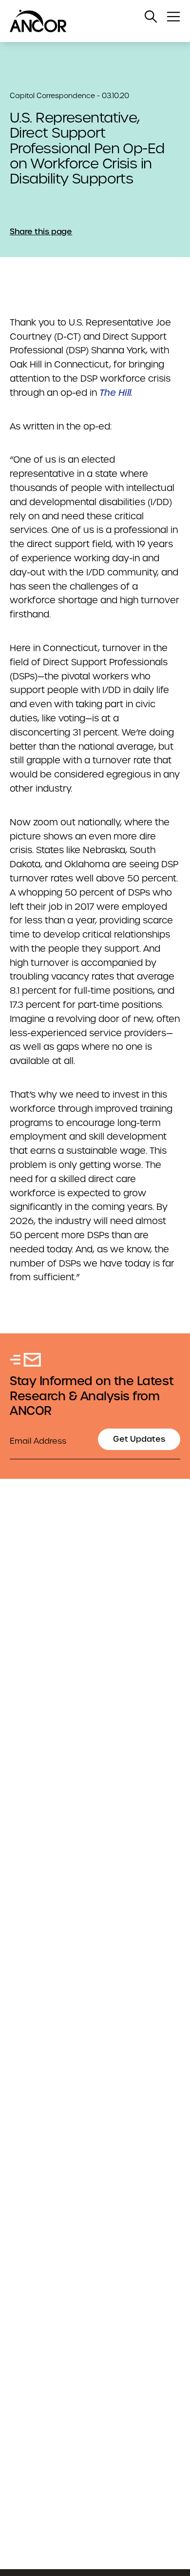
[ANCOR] (85, 21)
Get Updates (139, 1439)
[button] (151, 17)
